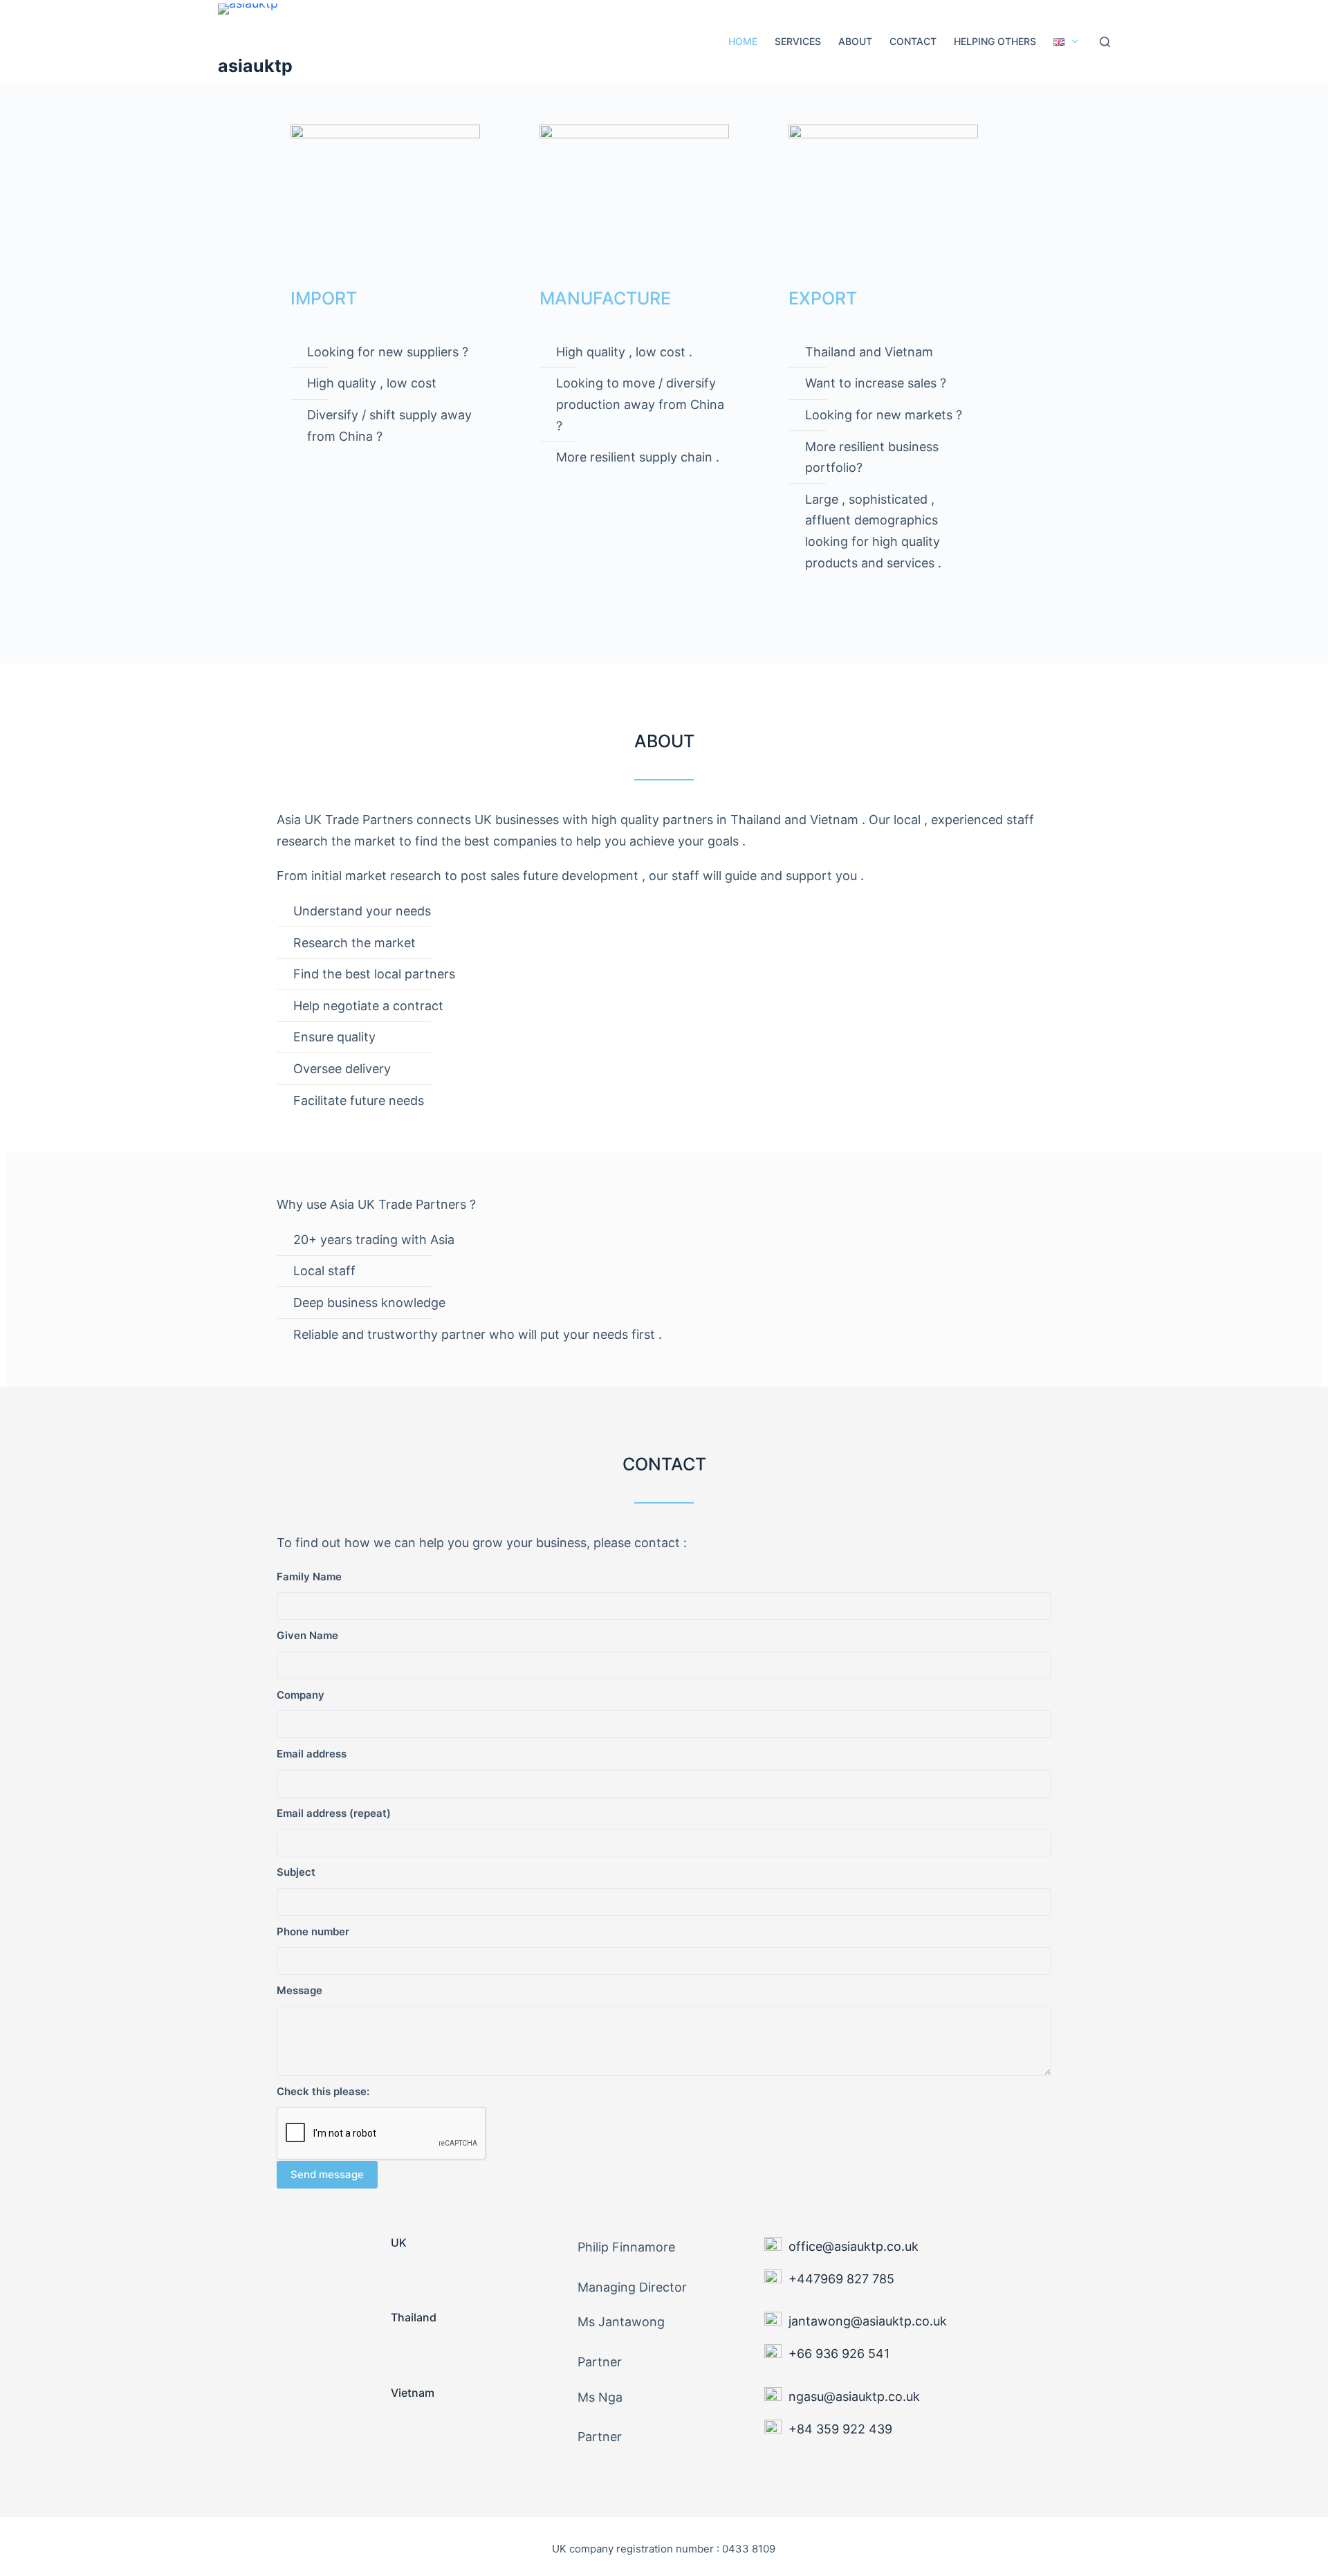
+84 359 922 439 (840, 2429)
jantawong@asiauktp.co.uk (868, 2321)
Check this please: (323, 2091)
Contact (913, 41)
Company (301, 1695)
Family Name (309, 1577)
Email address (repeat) (334, 1813)
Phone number (313, 1931)
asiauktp (255, 66)
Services (798, 41)
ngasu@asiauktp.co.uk (854, 2396)
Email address (312, 1754)
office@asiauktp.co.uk (854, 2246)
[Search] (1105, 42)
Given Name (307, 1635)
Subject (296, 1872)
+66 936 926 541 (839, 2354)
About (855, 41)
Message (299, 1990)
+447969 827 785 (841, 2279)
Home (743, 41)
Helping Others (995, 41)
